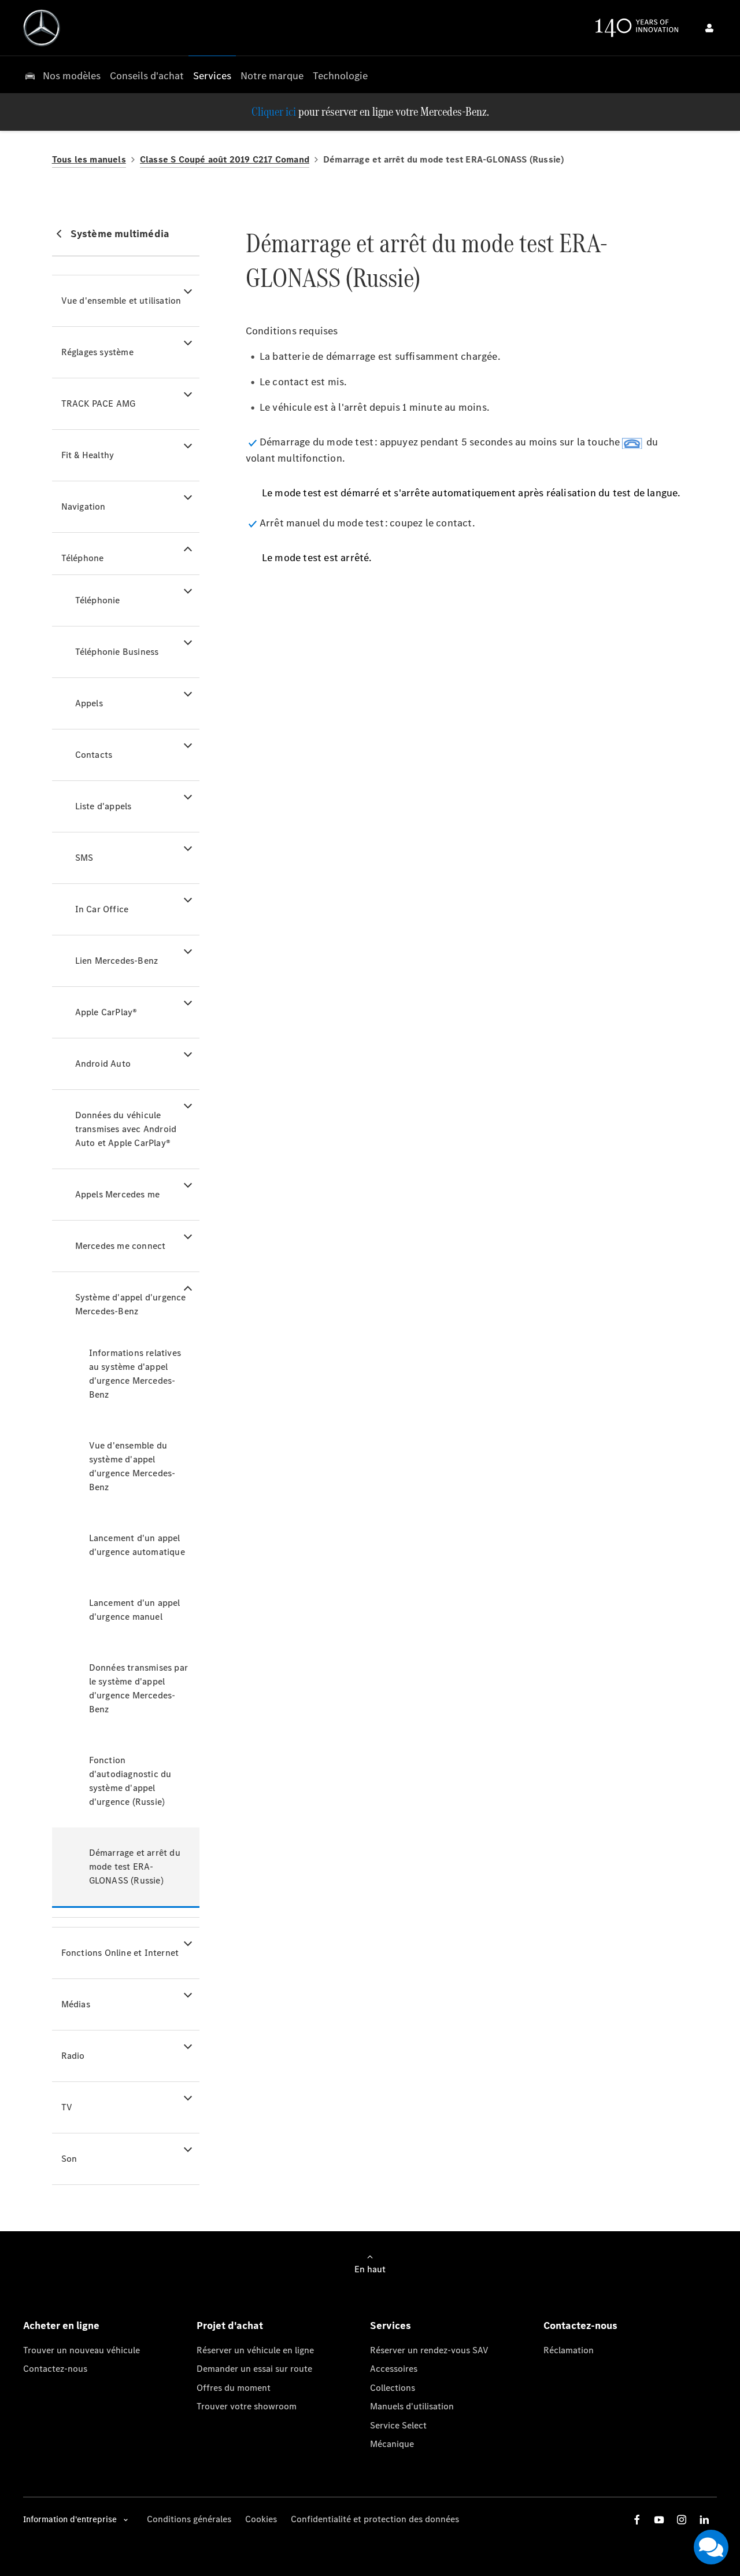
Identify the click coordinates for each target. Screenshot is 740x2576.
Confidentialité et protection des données (375, 2519)
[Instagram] (682, 2520)
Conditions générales (189, 2519)
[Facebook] (637, 2520)
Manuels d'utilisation (412, 2406)
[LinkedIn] (704, 2520)
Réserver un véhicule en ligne (255, 2350)
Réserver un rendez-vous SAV (429, 2350)
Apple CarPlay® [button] (106, 1012)
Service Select (398, 2425)
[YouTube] (659, 2520)
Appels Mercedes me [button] (118, 1194)
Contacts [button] (94, 755)
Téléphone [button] (83, 558)
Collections (393, 2388)
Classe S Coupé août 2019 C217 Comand (225, 159)
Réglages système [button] (97, 352)
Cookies (261, 2519)
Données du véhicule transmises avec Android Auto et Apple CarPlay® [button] (126, 1129)
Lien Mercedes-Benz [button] (117, 961)
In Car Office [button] (102, 909)
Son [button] (69, 2159)
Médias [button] (76, 2004)
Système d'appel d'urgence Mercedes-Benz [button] (131, 1304)
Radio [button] (73, 2056)
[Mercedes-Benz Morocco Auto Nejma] (42, 28)
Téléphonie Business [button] (117, 652)
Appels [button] (89, 703)
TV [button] (67, 2107)
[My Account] (709, 28)
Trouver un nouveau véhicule (82, 2350)
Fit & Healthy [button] (88, 455)
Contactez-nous (55, 2369)
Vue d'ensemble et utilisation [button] (121, 301)
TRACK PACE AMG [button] (99, 403)
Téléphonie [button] (98, 600)
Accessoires (394, 2369)
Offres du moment (234, 2388)
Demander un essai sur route (254, 2369)
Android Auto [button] (103, 1064)
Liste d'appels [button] (103, 806)
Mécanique (392, 2444)
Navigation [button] (84, 506)
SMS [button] (84, 858)
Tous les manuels (89, 159)
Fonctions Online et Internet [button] (120, 1953)
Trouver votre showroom (247, 2406)
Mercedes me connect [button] (121, 1246)
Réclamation (569, 2350)
